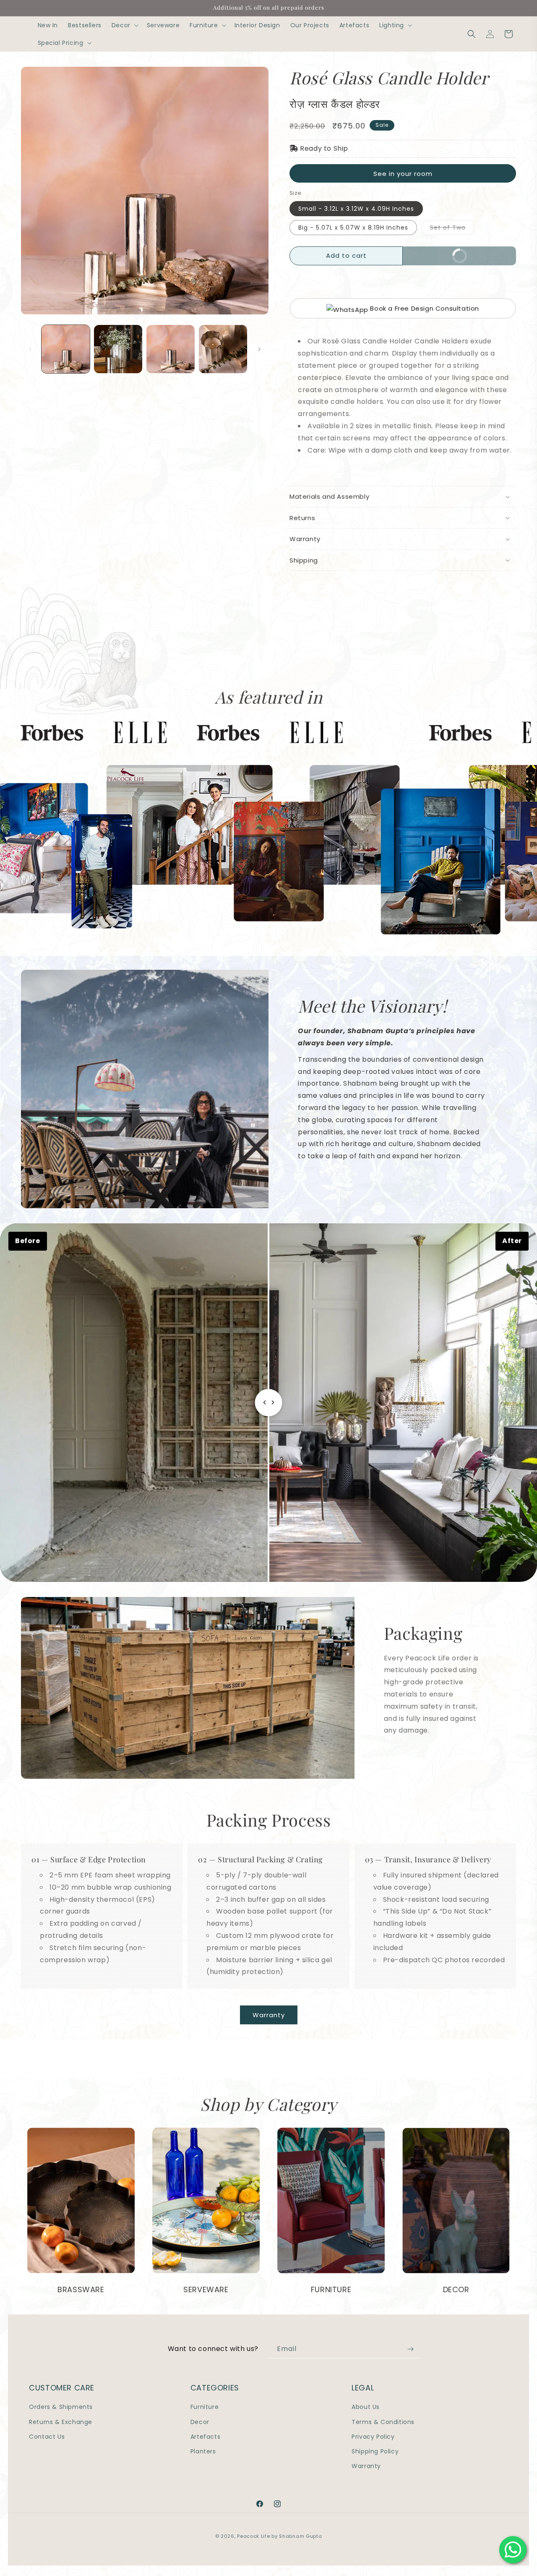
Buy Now (480, 253)
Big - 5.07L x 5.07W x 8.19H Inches (353, 228)
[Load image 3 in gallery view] (171, 349)
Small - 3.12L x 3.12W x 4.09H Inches (356, 209)
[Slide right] (259, 349)
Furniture (205, 2407)
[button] (124, 25)
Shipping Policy (375, 2451)
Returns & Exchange (61, 2422)
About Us (366, 2407)
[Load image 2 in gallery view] (118, 349)
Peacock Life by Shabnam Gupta (279, 2536)
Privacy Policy (373, 2437)
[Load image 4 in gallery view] (223, 349)
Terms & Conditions (383, 2422)
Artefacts (205, 2437)
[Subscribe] (410, 2349)
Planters (203, 2451)
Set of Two (452, 229)
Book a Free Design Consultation (424, 308)
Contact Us (47, 2437)
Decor (200, 2422)
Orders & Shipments (61, 2407)
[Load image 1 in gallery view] (66, 349)
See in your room (403, 174)
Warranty (269, 2015)
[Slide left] (30, 349)
